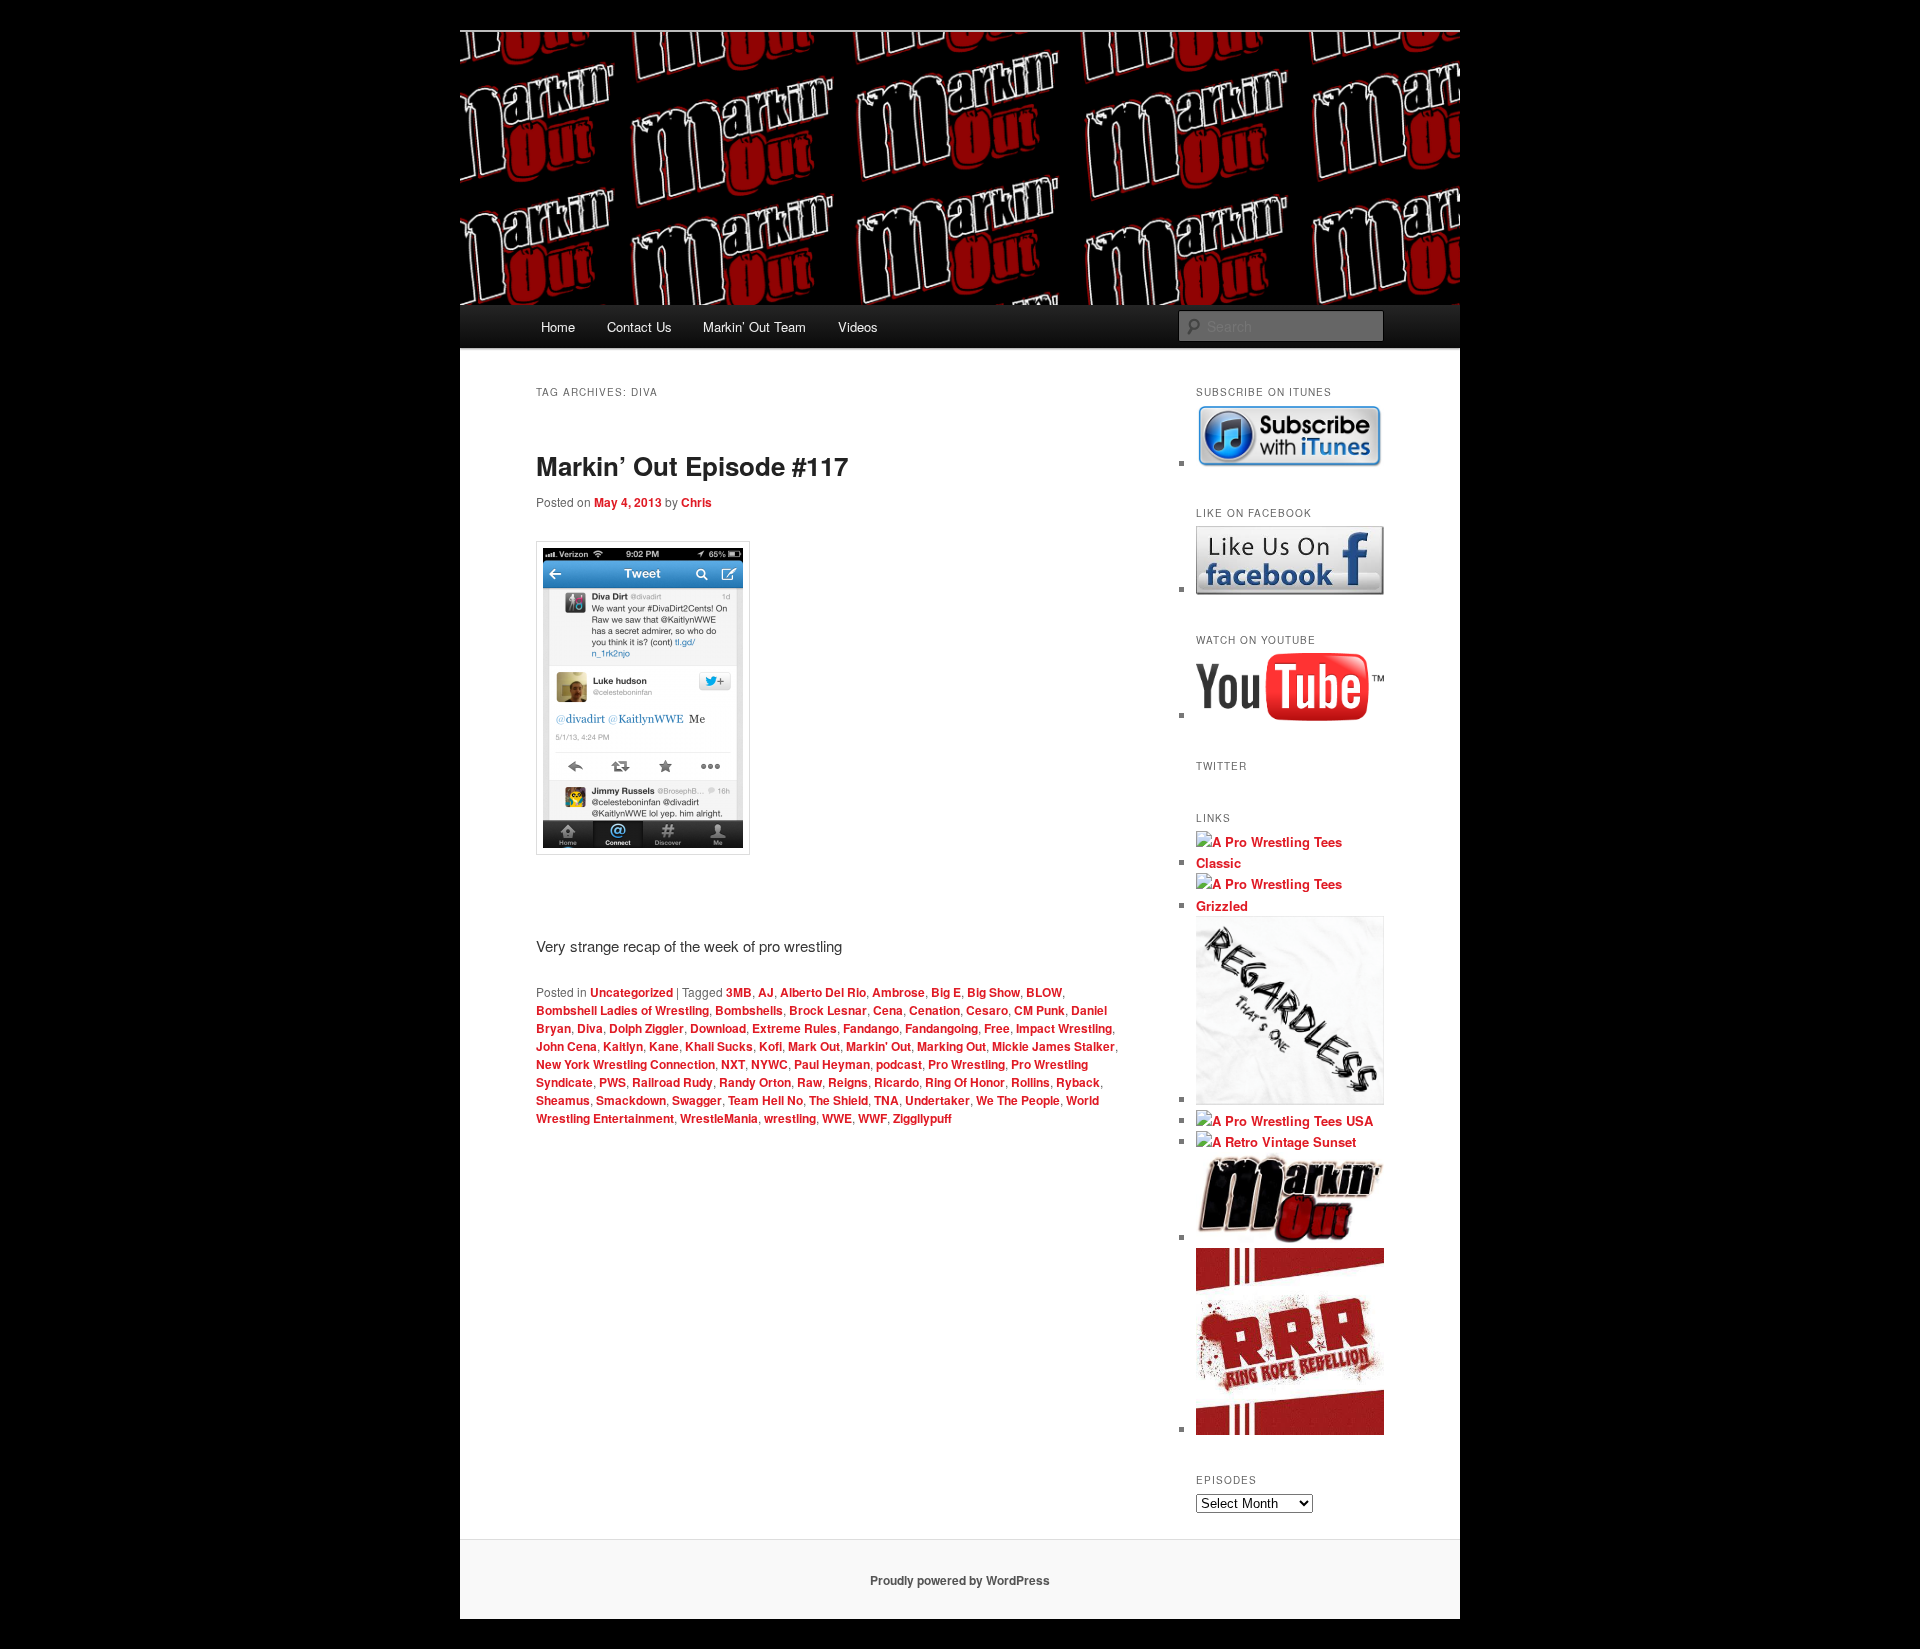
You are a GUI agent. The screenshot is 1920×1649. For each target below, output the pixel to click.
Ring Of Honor (965, 1082)
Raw (809, 1082)
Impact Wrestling (1064, 1028)
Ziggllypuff (922, 1118)
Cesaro (987, 1010)
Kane (664, 1046)
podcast (899, 1064)
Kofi (770, 1046)
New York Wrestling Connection (625, 1064)
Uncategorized (631, 992)
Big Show (993, 992)
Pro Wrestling (966, 1064)
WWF (872, 1118)
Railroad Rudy (672, 1082)
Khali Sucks (719, 1046)
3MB (739, 992)
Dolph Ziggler (646, 1028)
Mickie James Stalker (1053, 1046)
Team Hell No (765, 1100)
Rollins (1030, 1082)
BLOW (1044, 992)
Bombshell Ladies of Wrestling (622, 1010)
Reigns (848, 1082)
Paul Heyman (832, 1064)
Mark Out (814, 1046)
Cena (888, 1010)
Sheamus (563, 1100)
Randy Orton (755, 1082)
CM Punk (1039, 1010)
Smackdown (631, 1100)
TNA (886, 1100)
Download (718, 1028)
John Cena (566, 1046)
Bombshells (749, 1010)
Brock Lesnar (828, 1010)
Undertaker (937, 1100)
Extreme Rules (794, 1028)
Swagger (697, 1100)
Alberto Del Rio (823, 992)
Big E (946, 992)
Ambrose (898, 992)
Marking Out (951, 1046)
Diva (590, 1028)
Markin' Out (878, 1046)
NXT (733, 1064)
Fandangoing (941, 1028)
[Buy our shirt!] (1290, 1099)
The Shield (838, 1100)
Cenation (934, 1010)
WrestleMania (719, 1118)
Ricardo (896, 1082)
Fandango (871, 1028)
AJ (766, 992)
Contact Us (639, 326)
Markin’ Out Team (754, 326)
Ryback (1078, 1082)
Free (997, 1028)
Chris (696, 502)
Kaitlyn (623, 1046)
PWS (612, 1082)
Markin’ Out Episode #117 (692, 465)
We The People (1018, 1100)
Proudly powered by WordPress (960, 1580)
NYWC (769, 1064)
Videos (858, 326)
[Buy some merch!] (1290, 862)
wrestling (790, 1118)
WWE (837, 1118)
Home (558, 326)
